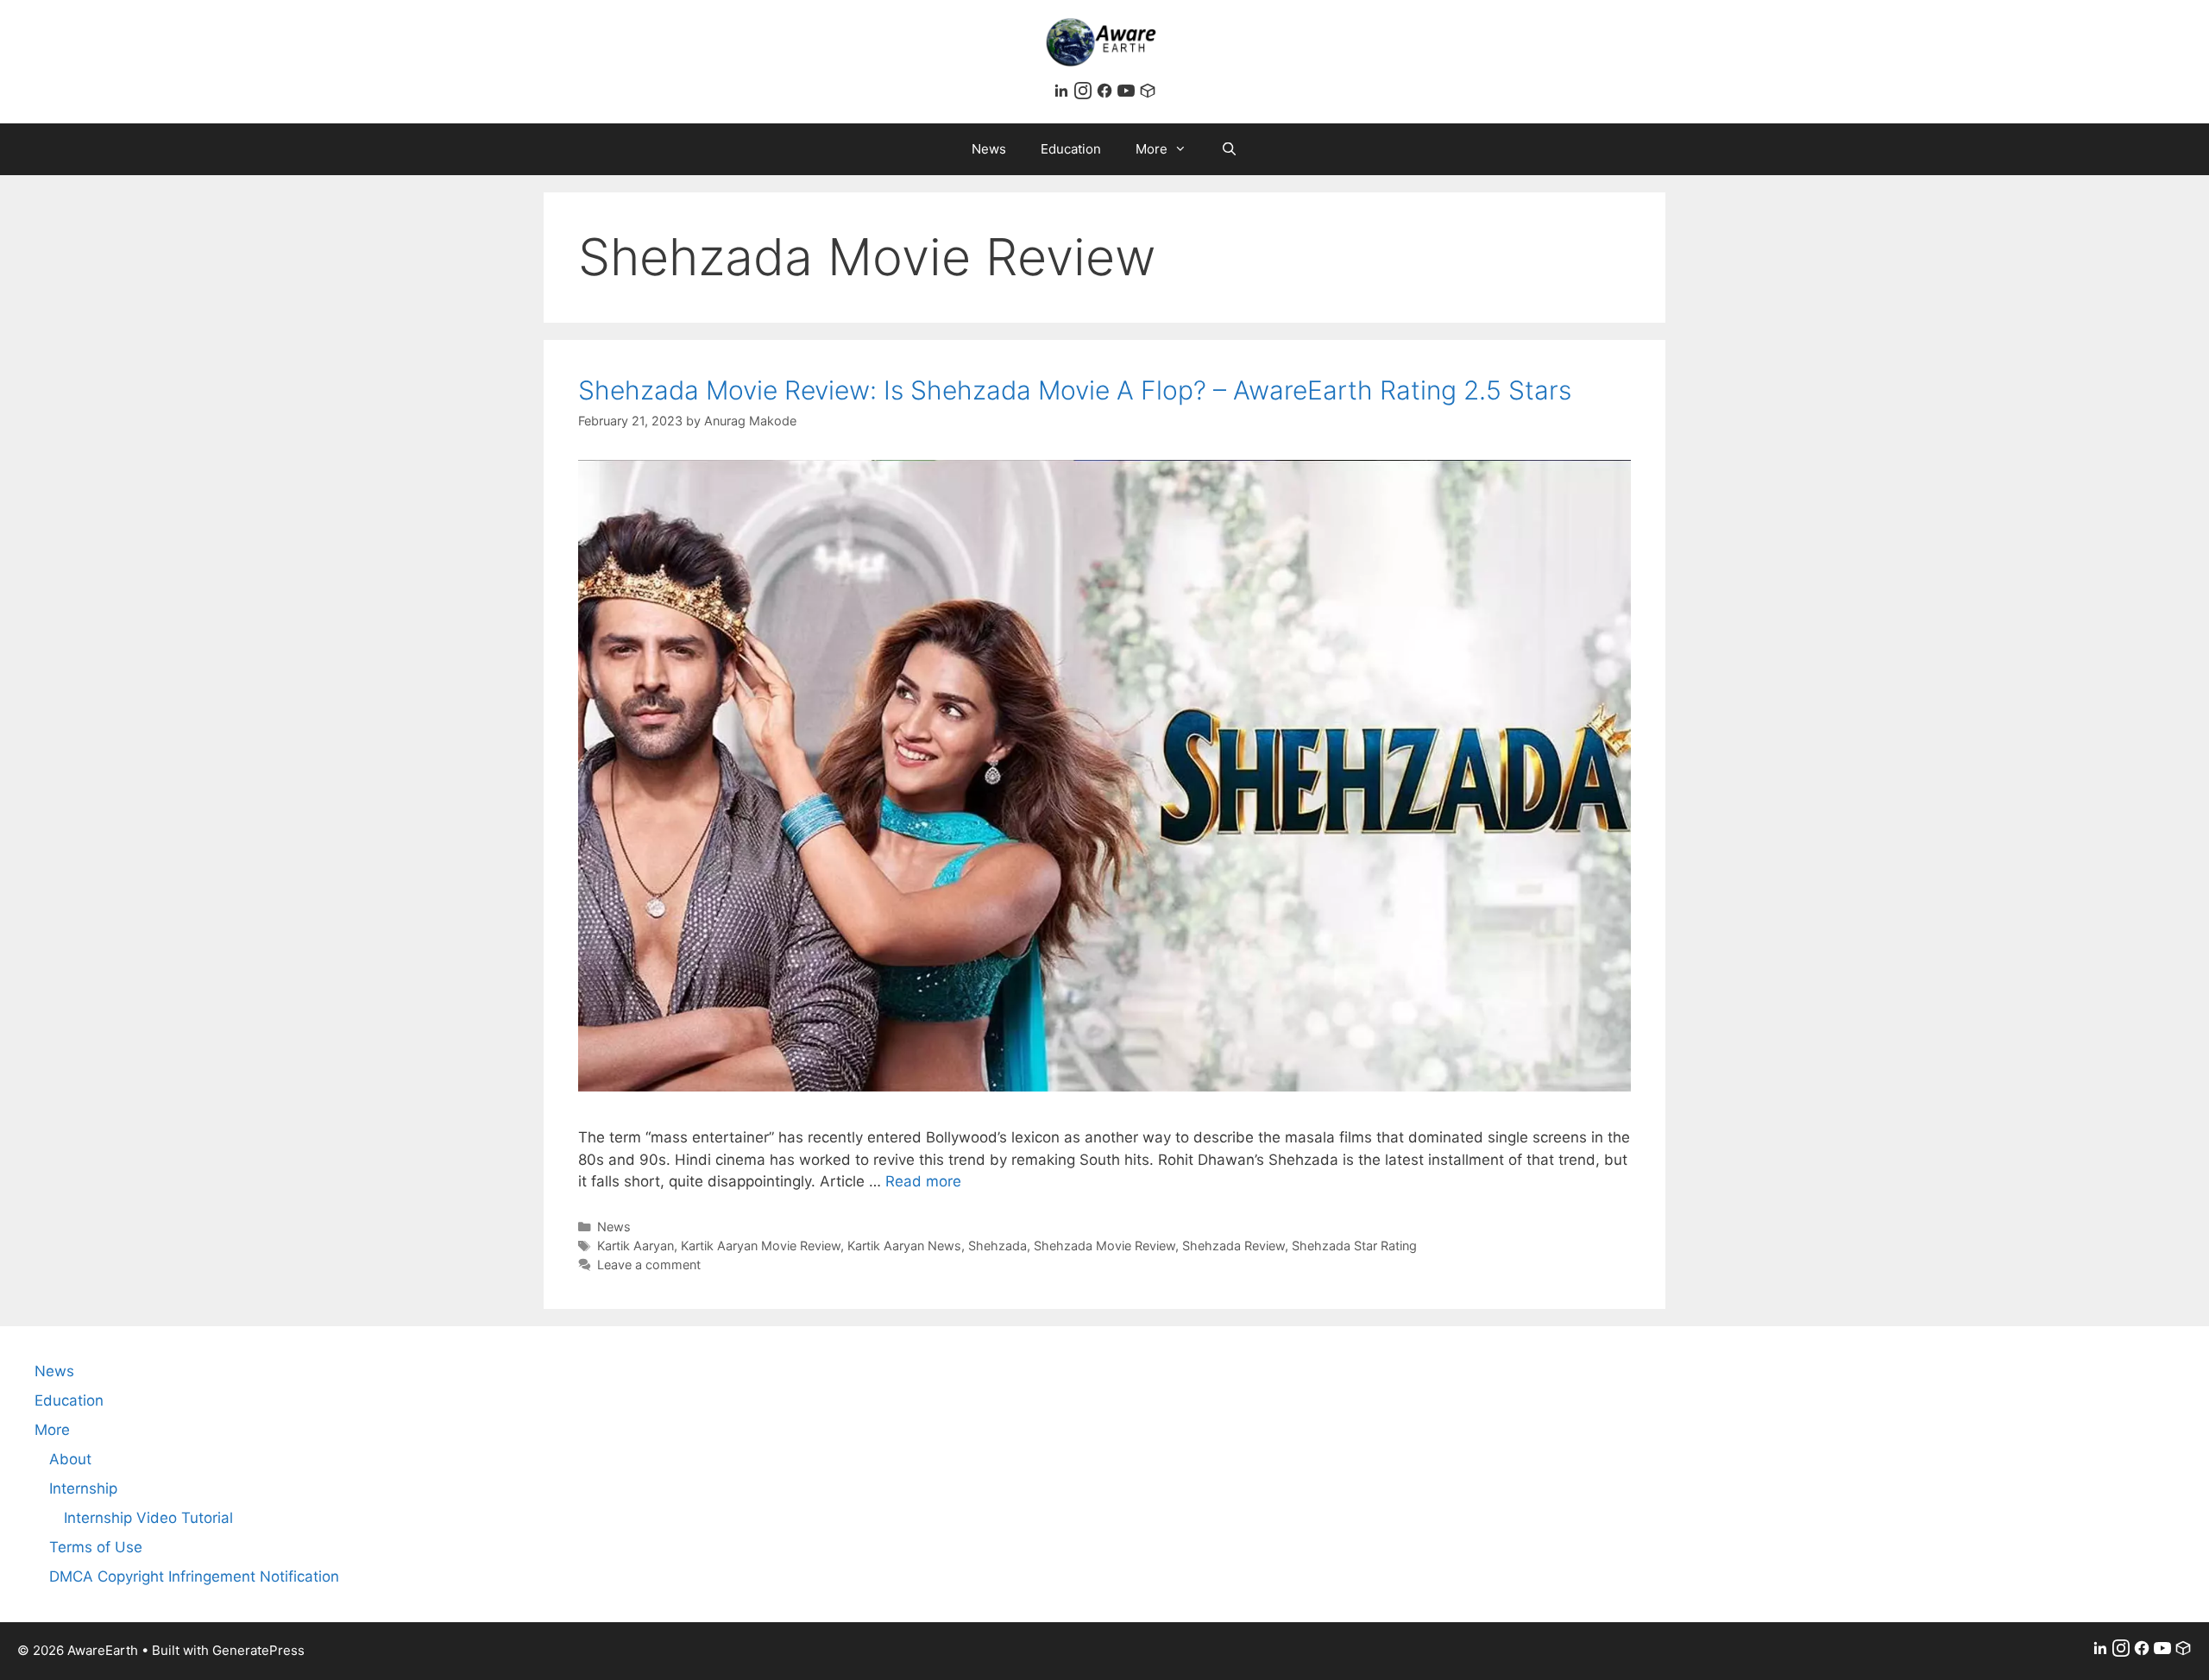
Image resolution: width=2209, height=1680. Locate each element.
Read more (923, 1181)
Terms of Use (96, 1547)
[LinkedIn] (1064, 94)
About (70, 1459)
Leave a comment (649, 1265)
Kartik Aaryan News (904, 1246)
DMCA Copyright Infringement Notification (194, 1576)
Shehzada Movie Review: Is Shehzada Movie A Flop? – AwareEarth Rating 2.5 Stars (1075, 390)
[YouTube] (1128, 94)
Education (1071, 149)
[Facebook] (1107, 94)
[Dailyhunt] (1148, 94)
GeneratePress (258, 1650)
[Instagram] (1085, 94)
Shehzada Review (1234, 1246)
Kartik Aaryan (636, 1246)
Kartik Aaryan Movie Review (761, 1246)
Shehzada (998, 1246)
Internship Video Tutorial (148, 1518)
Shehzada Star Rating (1354, 1246)
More (1152, 149)
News (989, 149)
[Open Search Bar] (1229, 149)
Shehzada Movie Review (1104, 1246)
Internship (83, 1488)
